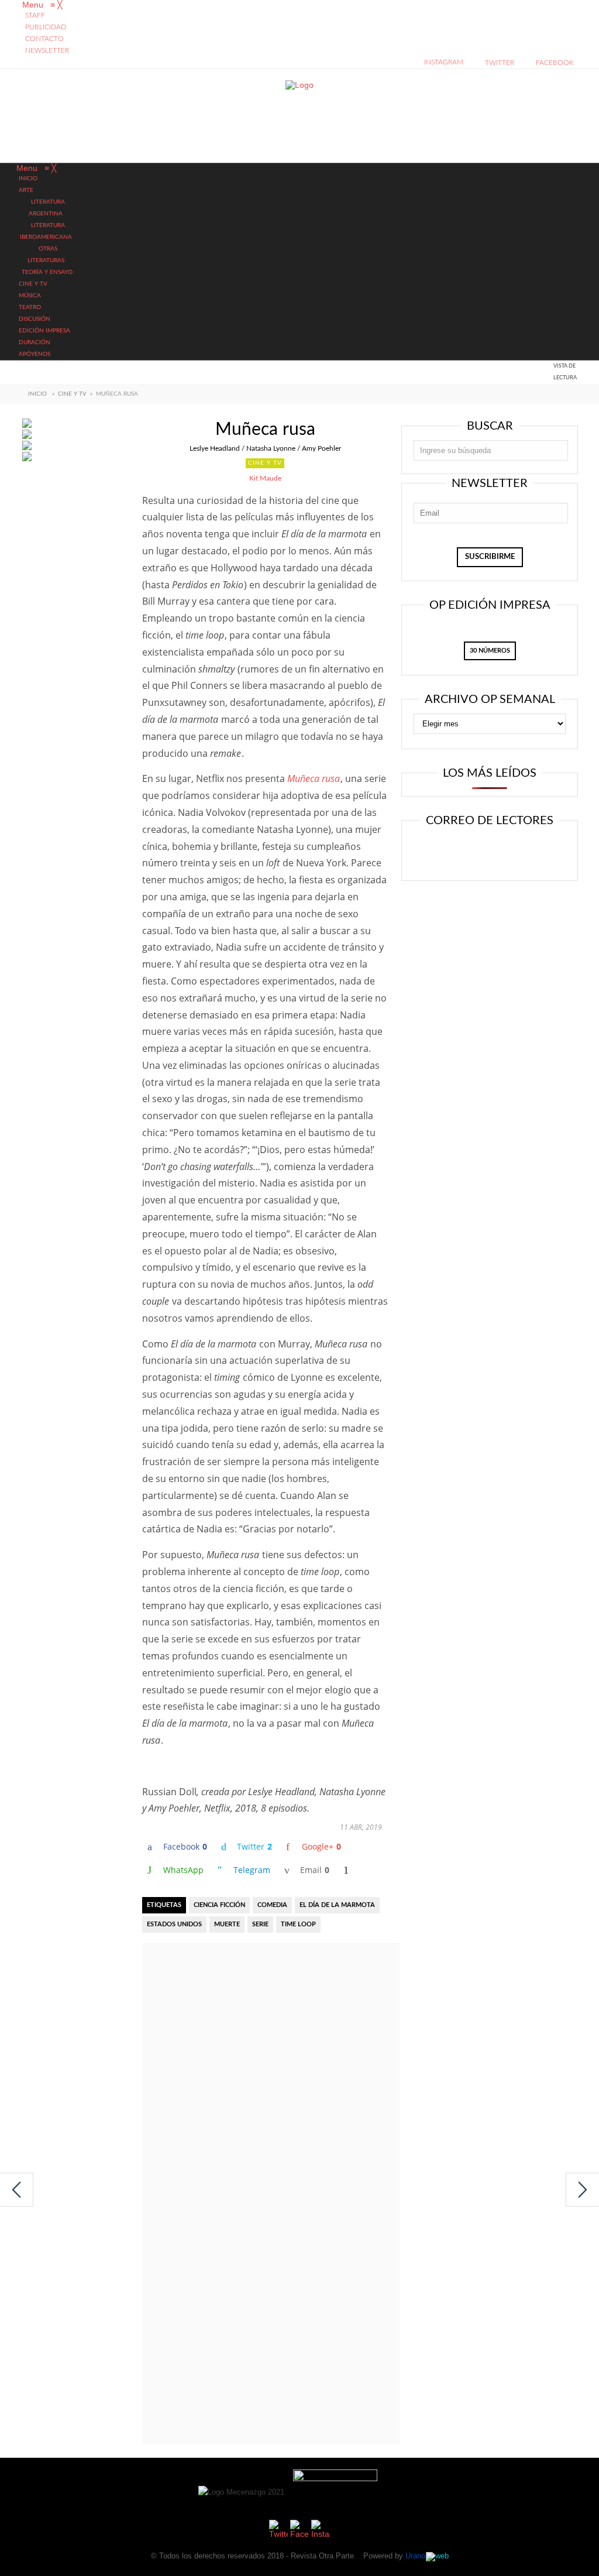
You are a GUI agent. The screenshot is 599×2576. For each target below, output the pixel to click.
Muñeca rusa (314, 778)
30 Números (490, 651)
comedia (272, 1905)
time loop (298, 1924)
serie (260, 1924)
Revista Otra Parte (322, 2556)
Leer (452, 852)
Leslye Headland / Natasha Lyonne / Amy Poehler (265, 448)
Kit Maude (265, 478)
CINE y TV (72, 394)
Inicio (37, 394)
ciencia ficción (219, 1905)
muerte (227, 1924)
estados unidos (174, 1924)
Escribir (523, 852)
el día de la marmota (337, 1905)
